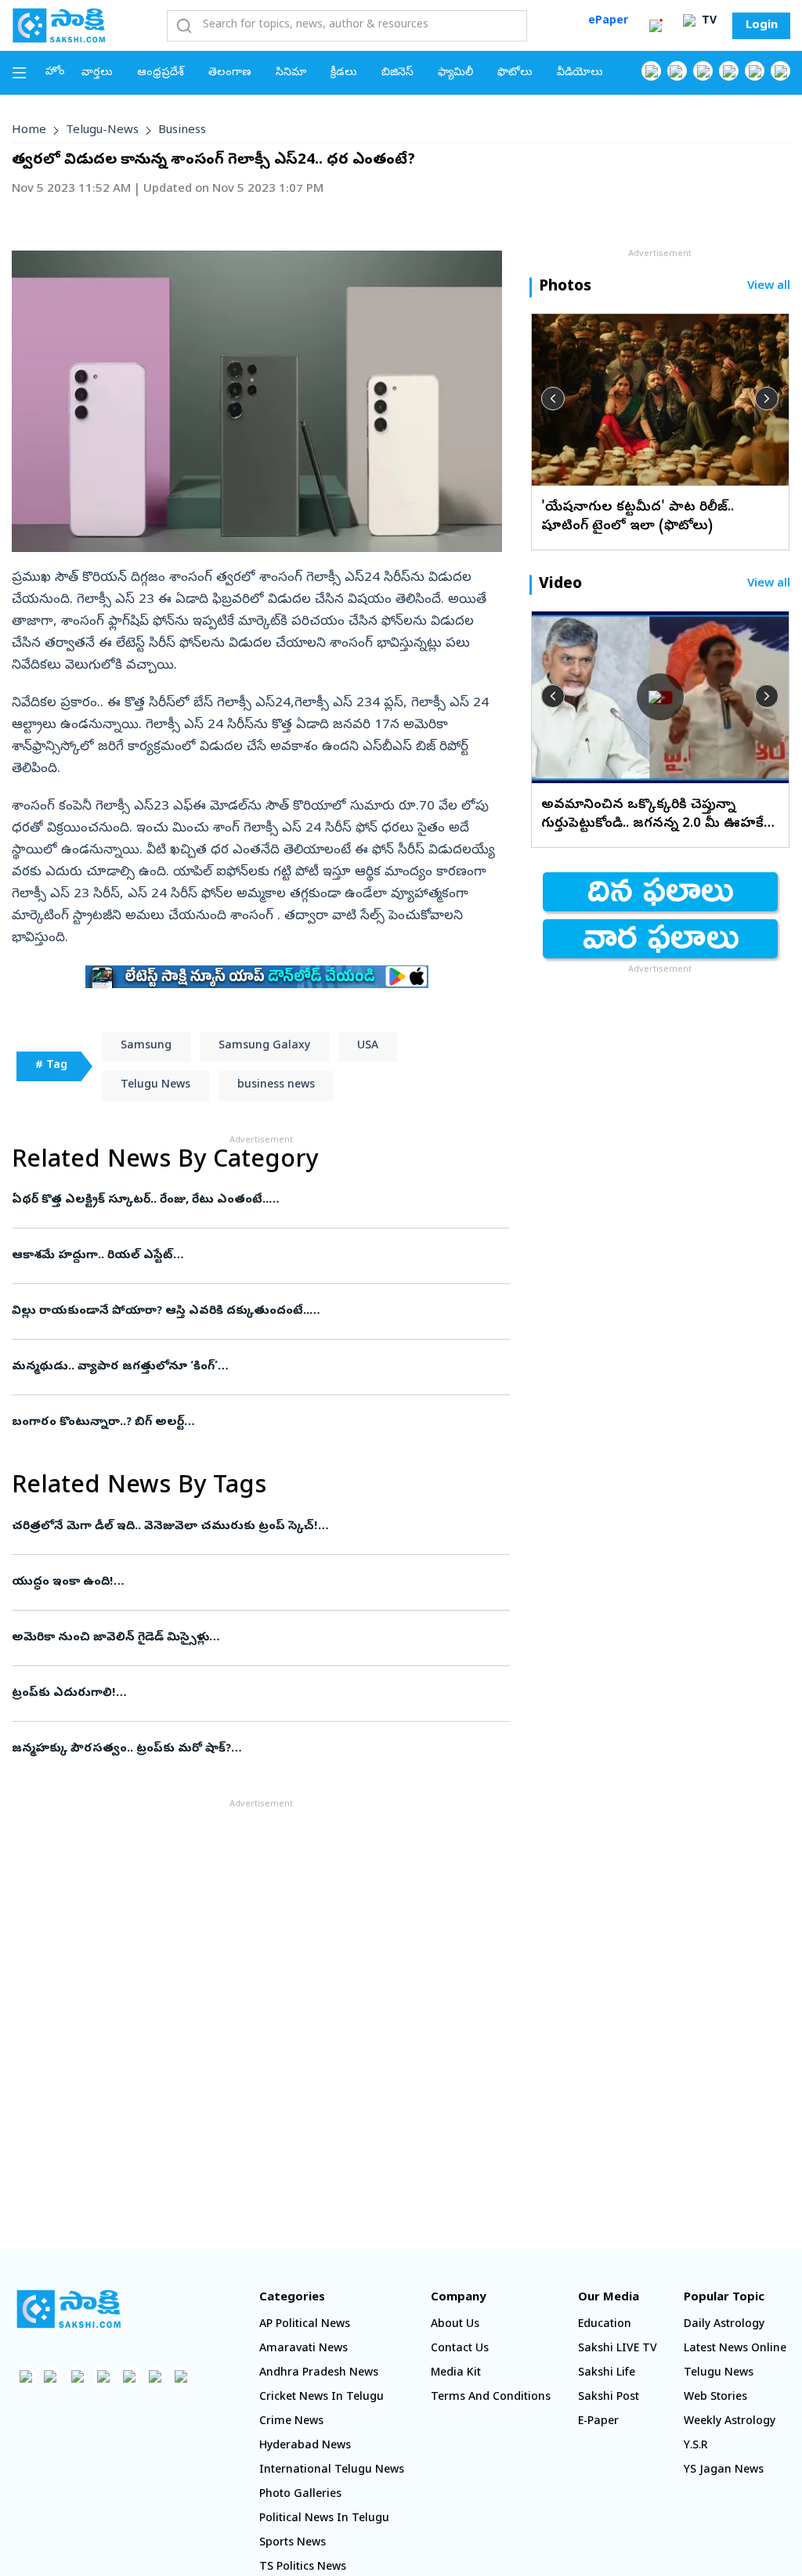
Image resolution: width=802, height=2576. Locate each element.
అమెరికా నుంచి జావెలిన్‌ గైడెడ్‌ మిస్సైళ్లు (256, 1638)
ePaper (608, 22)
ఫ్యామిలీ (455, 73)
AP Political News (305, 2325)
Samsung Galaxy (264, 1046)
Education (605, 2325)
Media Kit (456, 2374)
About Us (455, 2325)
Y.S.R (696, 2446)
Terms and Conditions (491, 2398)
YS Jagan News (724, 2471)
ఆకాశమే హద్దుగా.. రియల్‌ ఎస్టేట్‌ (258, 1256)
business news (276, 1086)
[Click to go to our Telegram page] (155, 2376)
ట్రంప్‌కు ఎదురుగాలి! (248, 1694)
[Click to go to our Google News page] (780, 71)
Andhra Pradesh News (319, 2374)
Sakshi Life (607, 2374)
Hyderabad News (305, 2446)
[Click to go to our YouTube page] (755, 71)
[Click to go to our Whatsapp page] (677, 71)
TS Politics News (303, 2568)
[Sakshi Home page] (59, 25)
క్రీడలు (344, 73)
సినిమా (291, 73)
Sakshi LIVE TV (618, 2349)
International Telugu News (332, 2471)
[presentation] (553, 399)
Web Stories (715, 2398)
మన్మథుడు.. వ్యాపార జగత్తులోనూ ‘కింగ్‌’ (255, 1367)
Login (762, 26)
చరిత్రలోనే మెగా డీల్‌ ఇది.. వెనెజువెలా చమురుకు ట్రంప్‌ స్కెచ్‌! (256, 1527)
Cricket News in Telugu (322, 2398)
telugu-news (102, 131)
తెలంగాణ (230, 73)
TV (708, 22)
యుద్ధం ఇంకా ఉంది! (240, 1582)
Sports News (293, 2544)
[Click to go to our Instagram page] (729, 71)
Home (29, 131)
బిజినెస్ (397, 73)
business (182, 131)
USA (368, 1046)
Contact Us (460, 2349)
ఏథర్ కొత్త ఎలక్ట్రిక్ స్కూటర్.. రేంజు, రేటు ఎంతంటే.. (237, 1200)
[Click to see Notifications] (656, 26)
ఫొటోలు (515, 73)
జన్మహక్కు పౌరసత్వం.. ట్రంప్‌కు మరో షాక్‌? (247, 1749)
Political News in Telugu (324, 2519)
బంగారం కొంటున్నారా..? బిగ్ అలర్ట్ (244, 1423)
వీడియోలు (580, 73)
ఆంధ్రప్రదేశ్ (161, 73)
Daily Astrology (724, 2325)
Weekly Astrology (730, 2422)
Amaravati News (303, 2349)
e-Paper (598, 2422)
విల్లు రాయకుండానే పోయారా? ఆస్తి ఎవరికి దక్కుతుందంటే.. (247, 1311)
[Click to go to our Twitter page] (703, 71)
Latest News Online (735, 2349)
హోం (55, 72)
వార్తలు (97, 73)
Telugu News (155, 1086)
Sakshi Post (609, 2398)
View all (769, 287)
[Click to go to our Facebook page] (651, 71)
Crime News (291, 2422)
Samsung (146, 1046)
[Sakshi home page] (69, 2309)
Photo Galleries (300, 2495)
